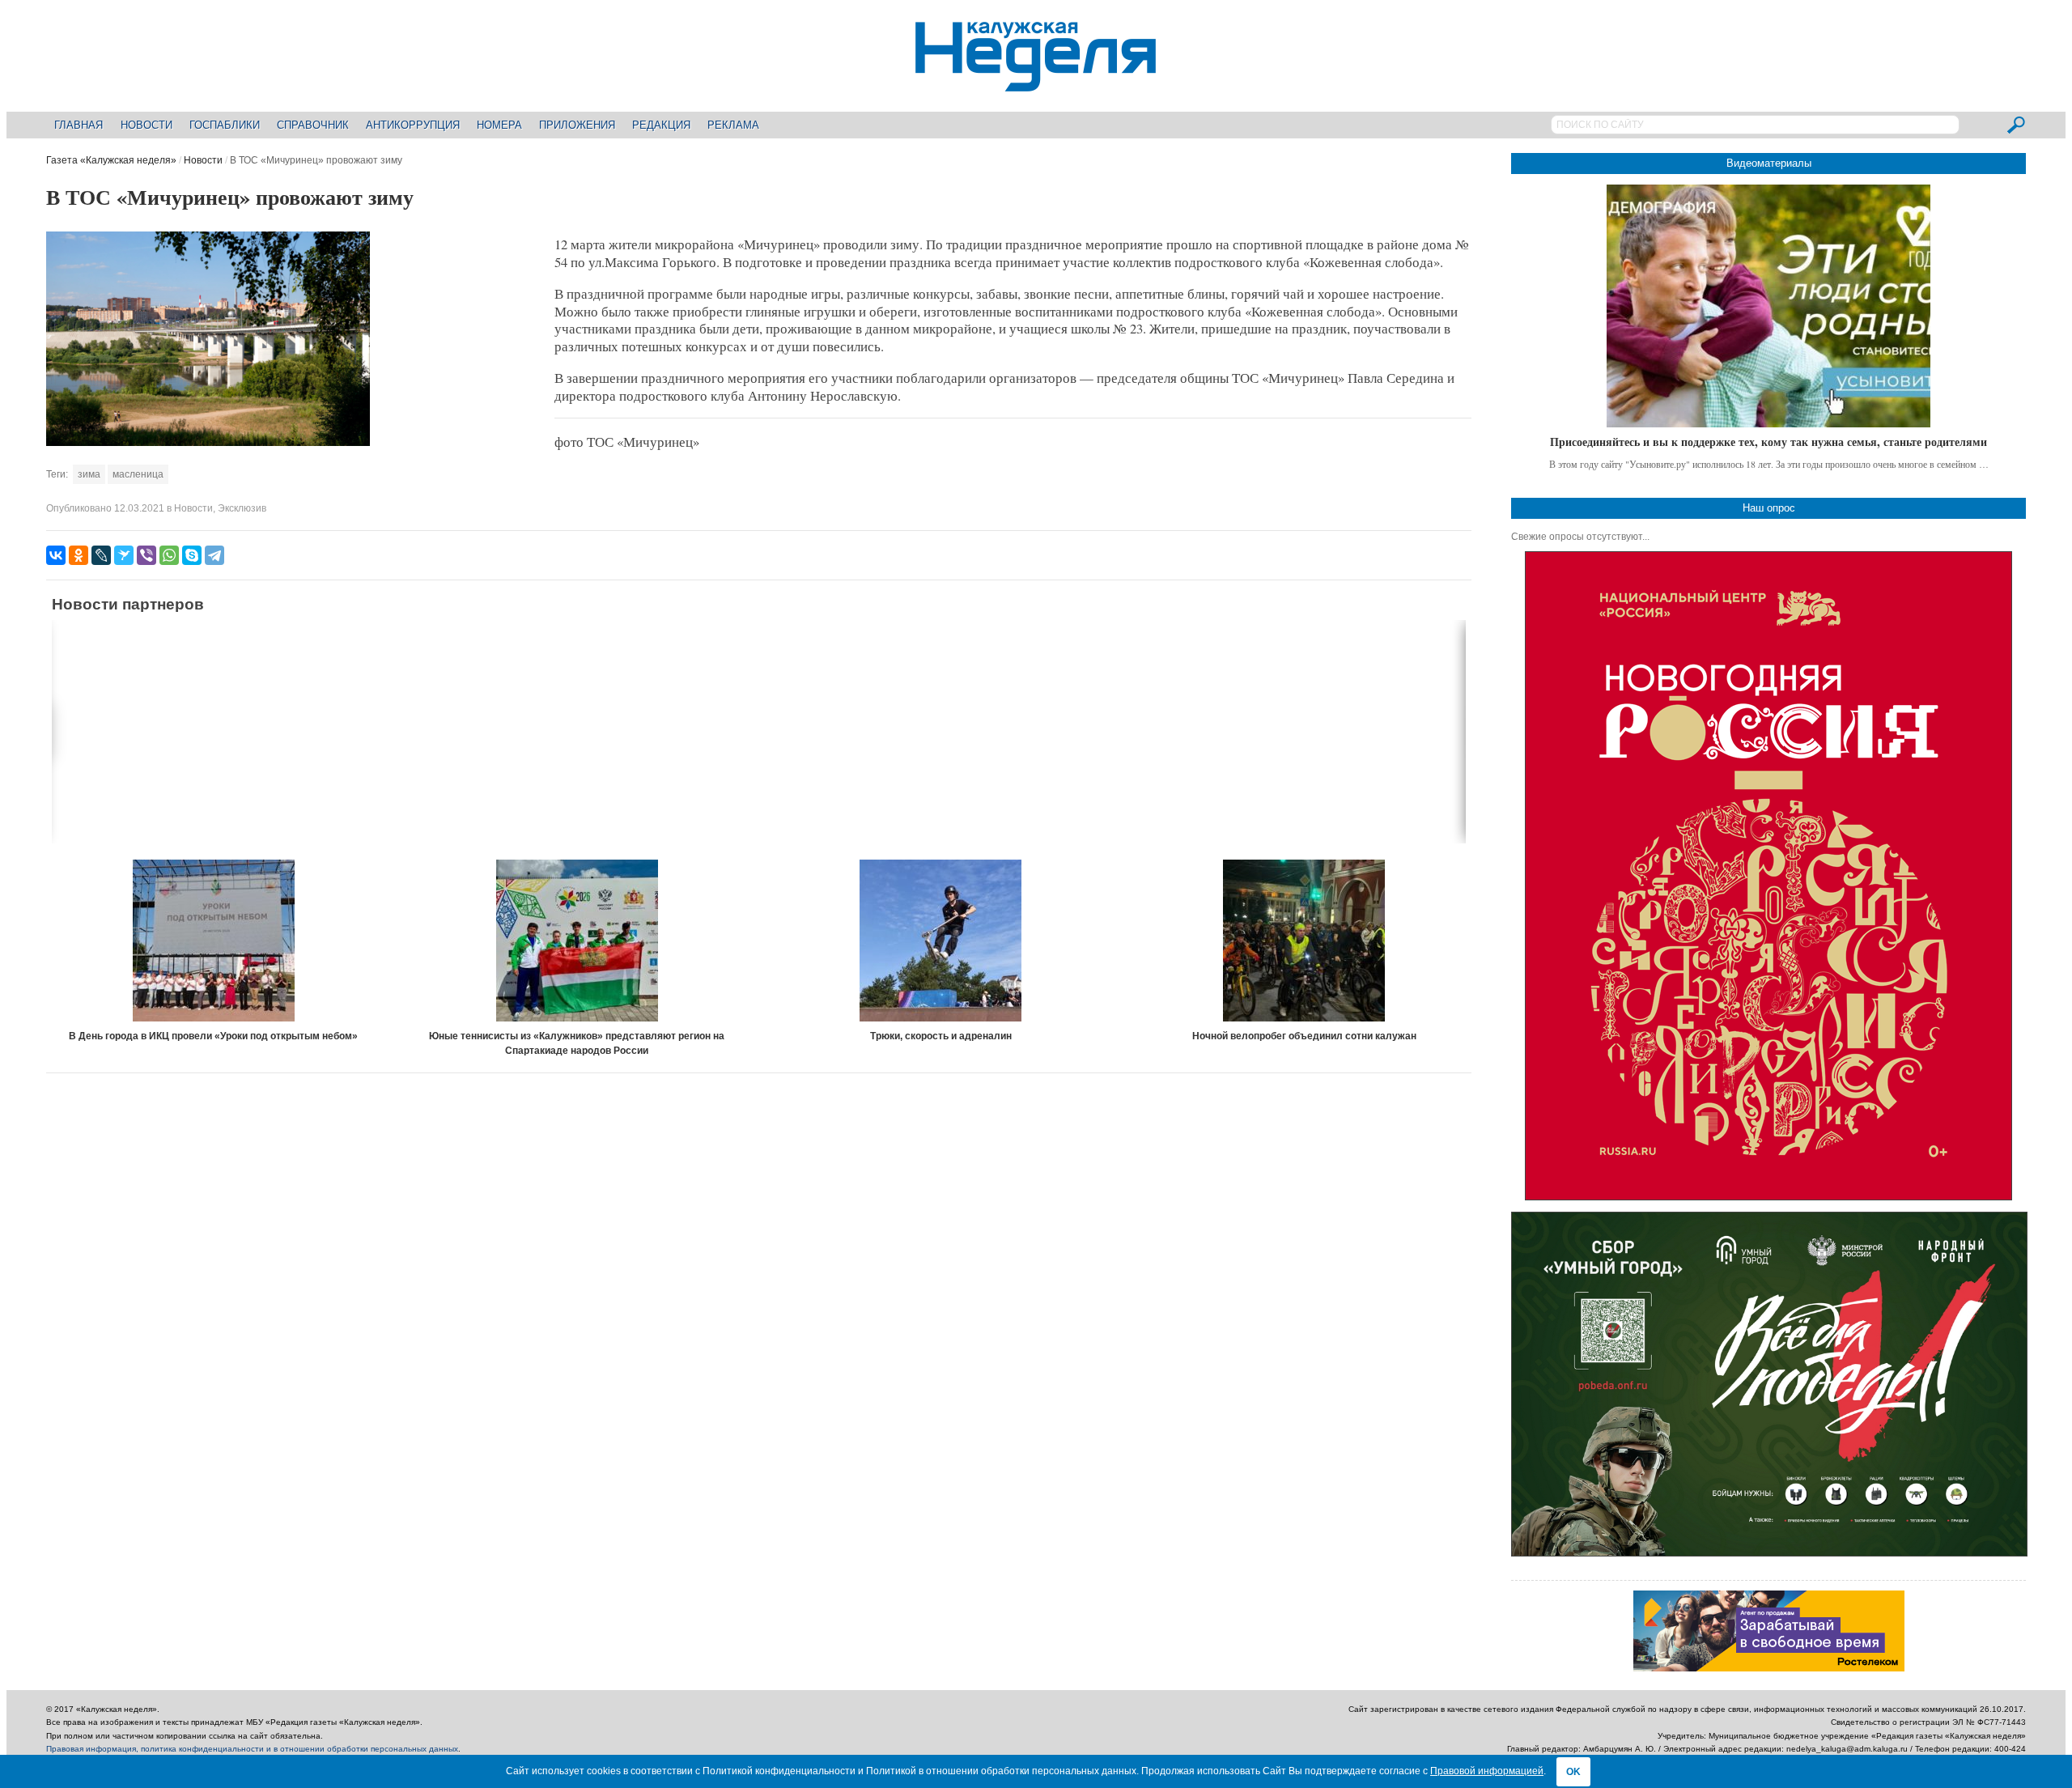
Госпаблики (225, 125)
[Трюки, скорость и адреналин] (940, 941)
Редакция (661, 125)
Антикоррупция (413, 125)
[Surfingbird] (124, 555)
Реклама (733, 125)
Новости (146, 125)
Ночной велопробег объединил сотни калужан (1304, 1036)
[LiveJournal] (101, 555)
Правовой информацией (1487, 1771)
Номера (499, 125)
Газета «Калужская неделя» (111, 160)
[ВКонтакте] (56, 555)
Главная (79, 125)
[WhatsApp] (169, 555)
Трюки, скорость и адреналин (941, 1036)
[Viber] (146, 555)
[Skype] (192, 555)
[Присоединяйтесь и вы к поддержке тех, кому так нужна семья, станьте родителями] (1768, 306)
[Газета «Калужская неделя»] (1036, 82)
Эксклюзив (242, 508)
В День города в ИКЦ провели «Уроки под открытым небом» (213, 1036)
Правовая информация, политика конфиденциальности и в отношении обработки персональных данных (252, 1749)
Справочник (313, 125)
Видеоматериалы (1769, 163)
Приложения (577, 125)
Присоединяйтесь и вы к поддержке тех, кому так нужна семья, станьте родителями (1768, 442)
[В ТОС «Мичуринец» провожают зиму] (208, 443)
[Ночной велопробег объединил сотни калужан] (1304, 941)
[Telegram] (214, 555)
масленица (138, 474)
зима (89, 474)
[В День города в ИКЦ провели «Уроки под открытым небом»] (214, 941)
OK (1573, 1772)
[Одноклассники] (79, 555)
